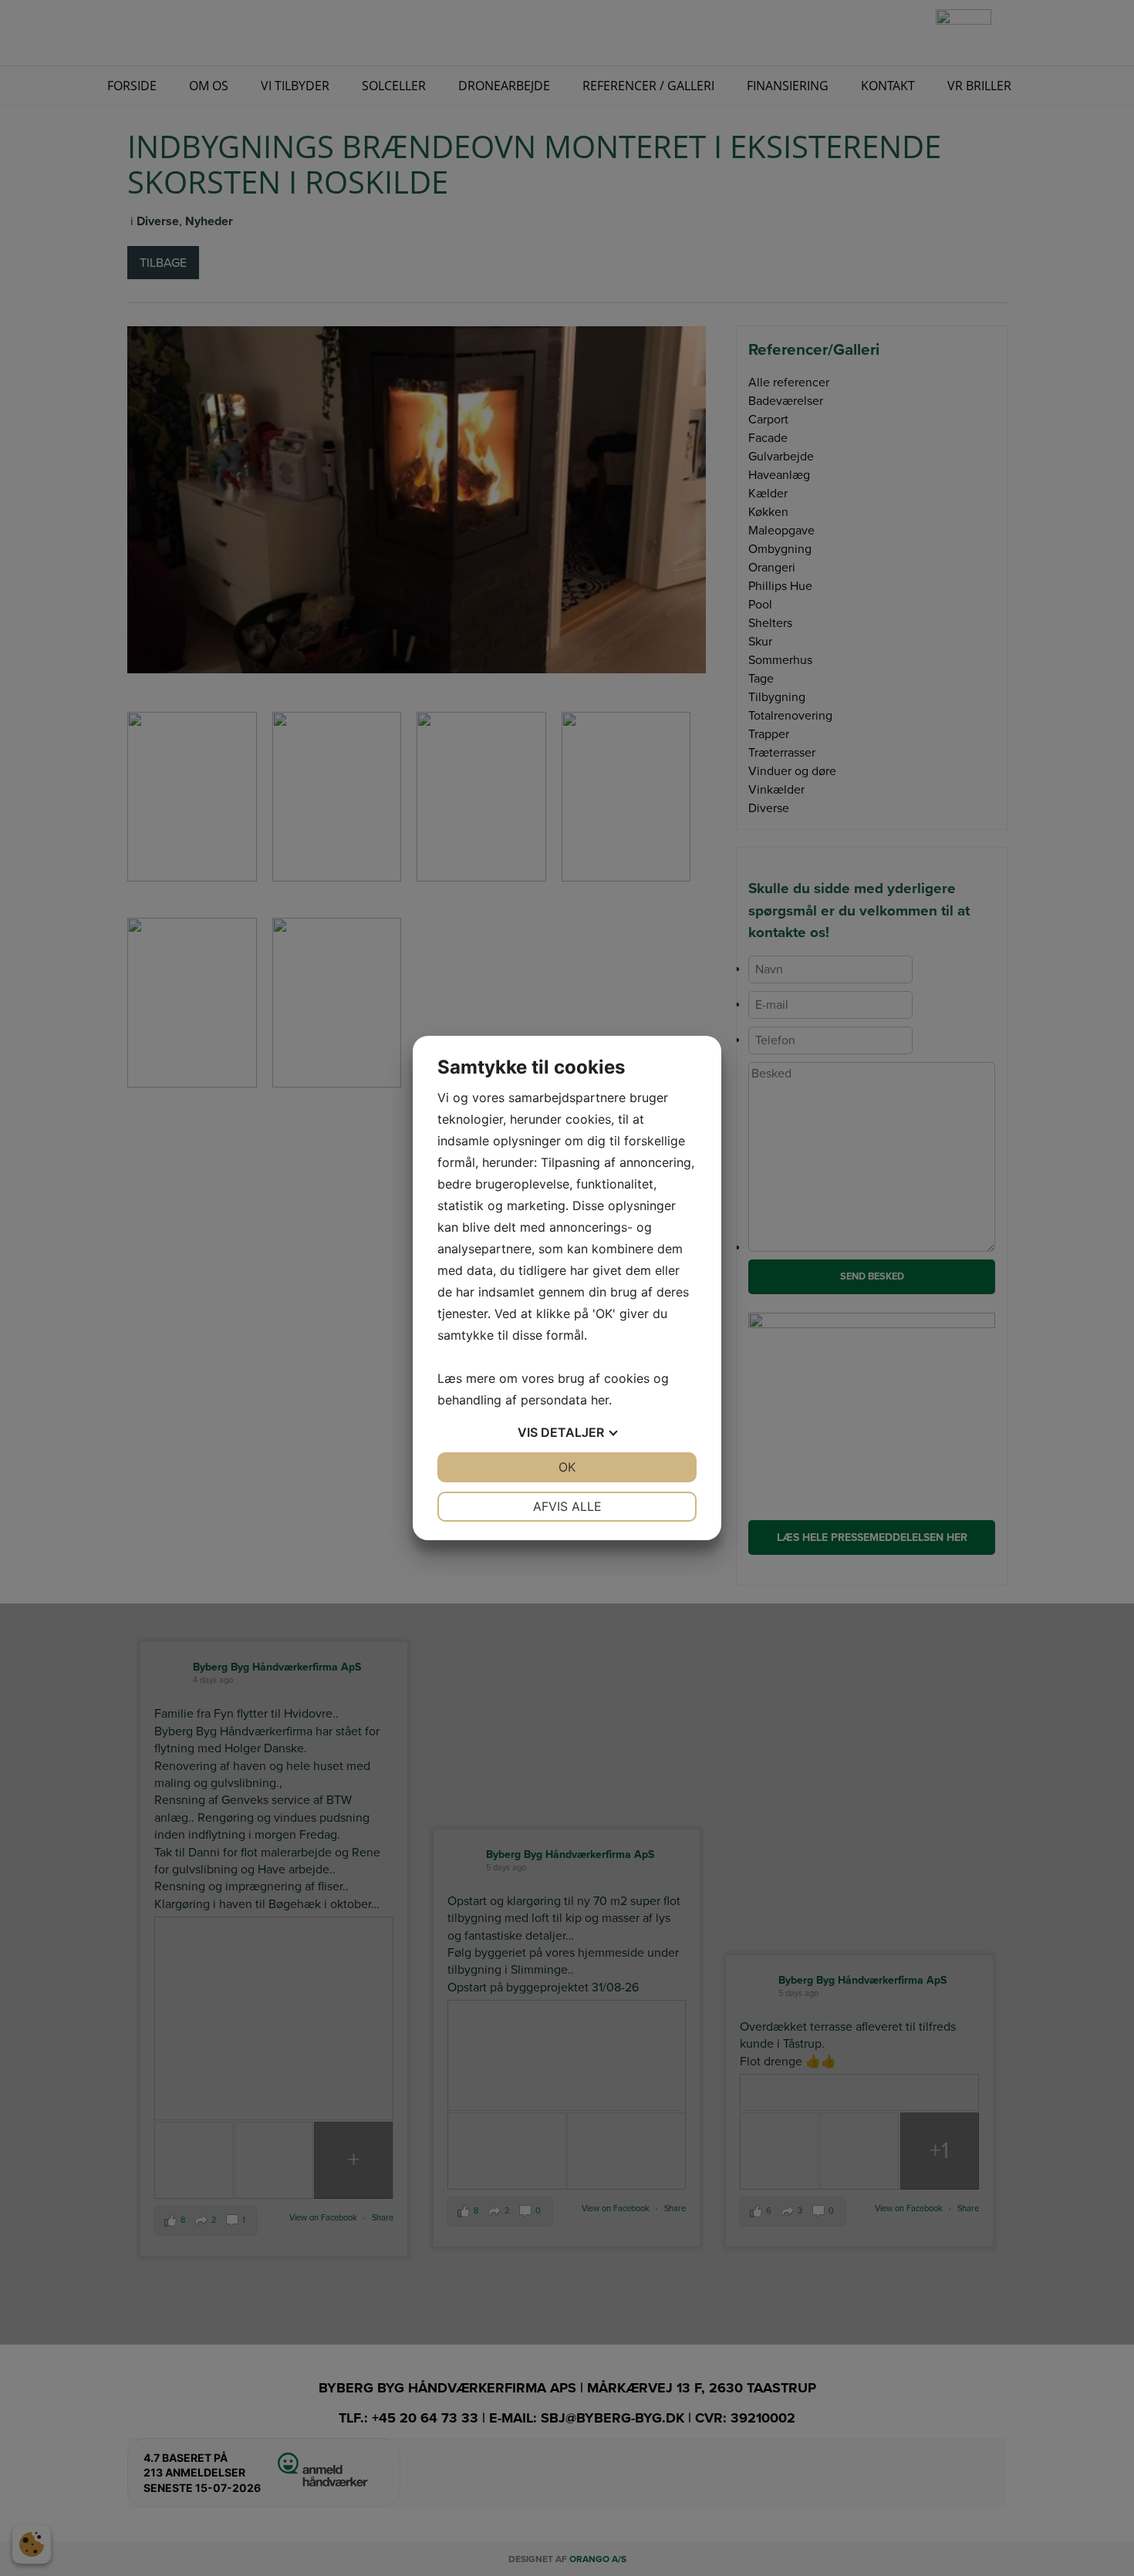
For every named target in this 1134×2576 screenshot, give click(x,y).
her (600, 1400)
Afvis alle (567, 1506)
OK (567, 1467)
